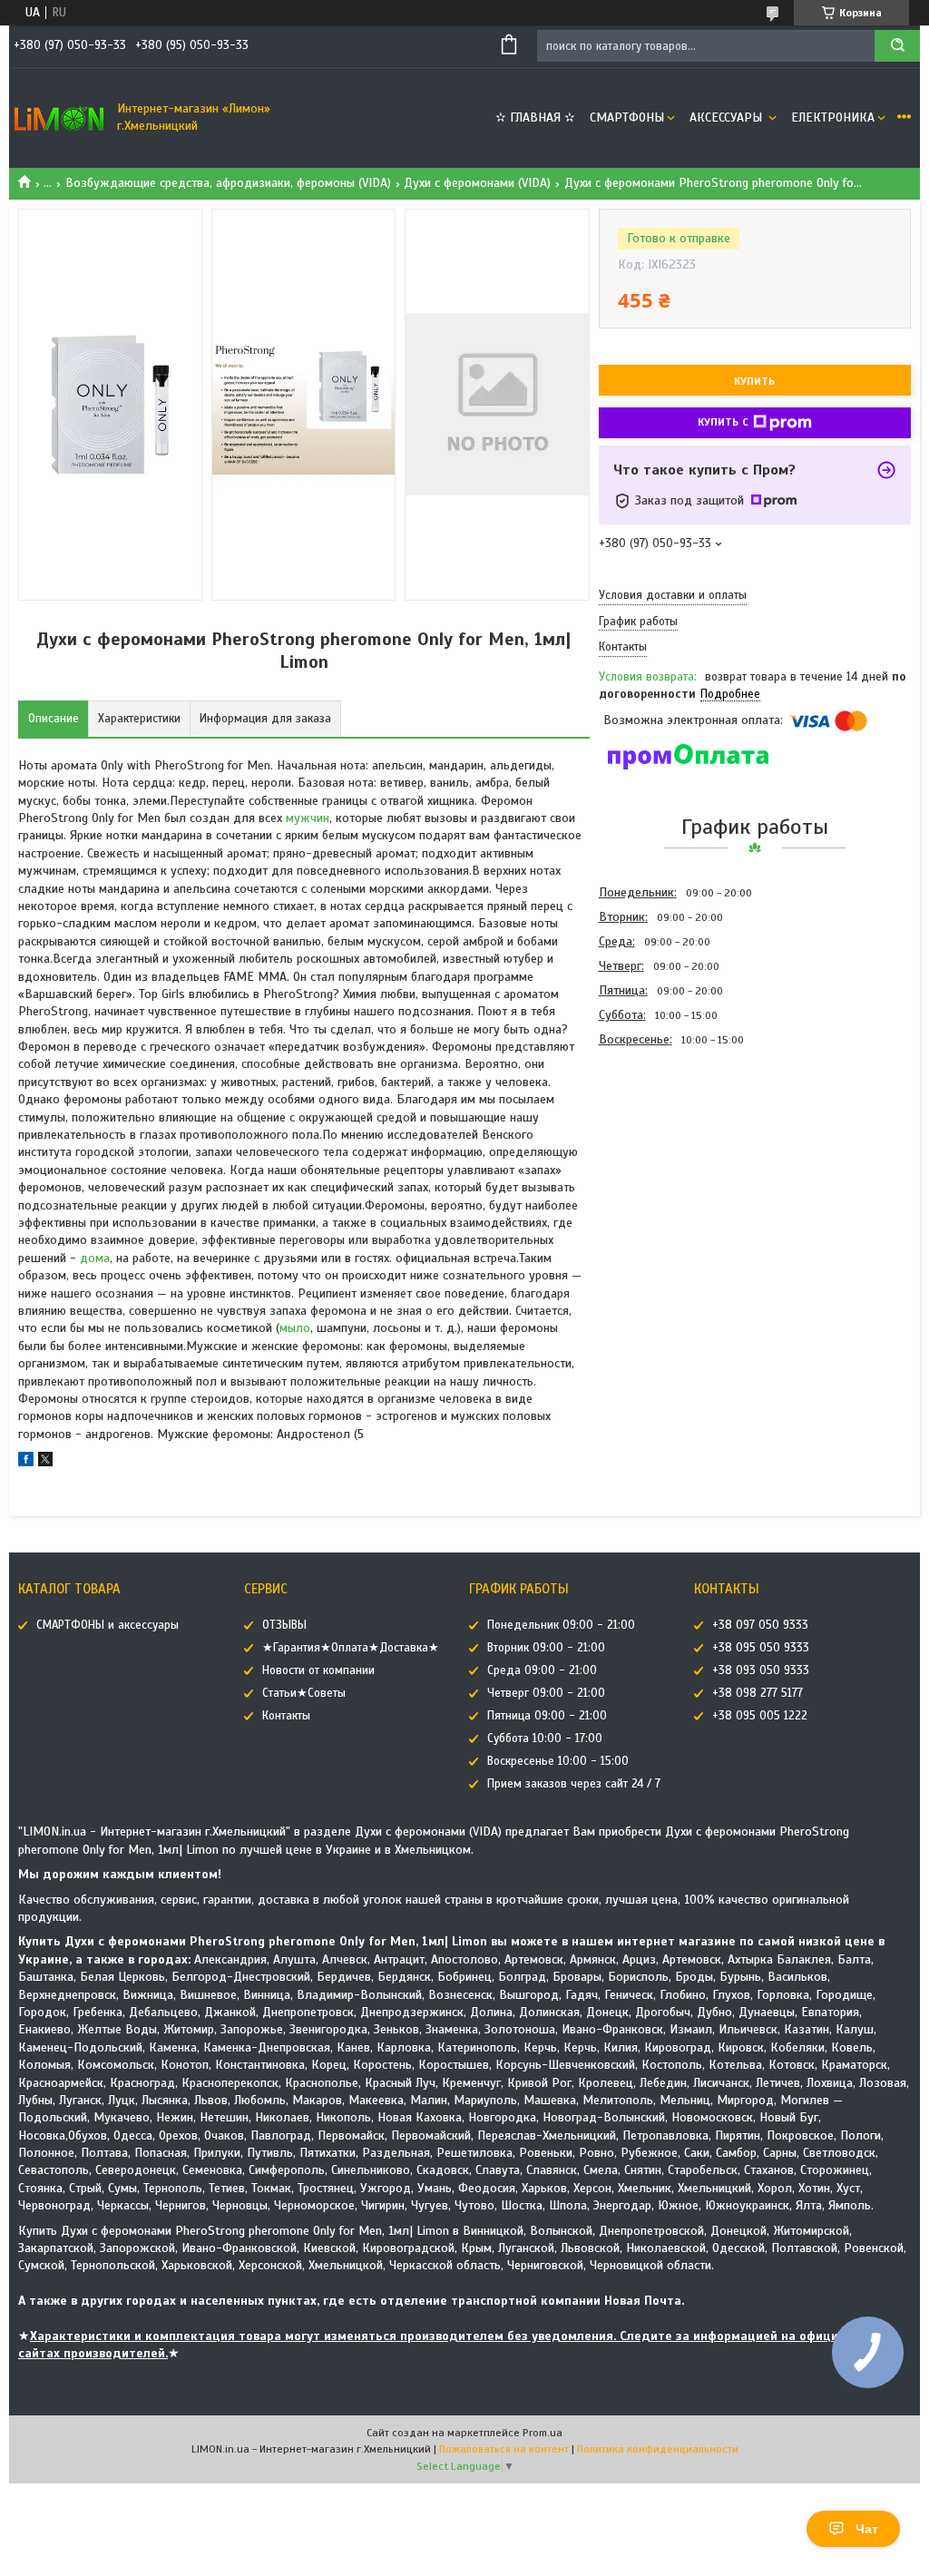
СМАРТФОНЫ (627, 118)
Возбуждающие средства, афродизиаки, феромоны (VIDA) (228, 183)
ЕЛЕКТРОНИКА (833, 118)
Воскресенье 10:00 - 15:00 (558, 1761)
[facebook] (26, 1462)
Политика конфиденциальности (658, 2449)
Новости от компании (318, 1670)
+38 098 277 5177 (758, 1693)
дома (95, 1258)
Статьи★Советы (304, 1693)
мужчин (308, 818)
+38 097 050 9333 (760, 1625)
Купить (754, 381)
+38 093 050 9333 (761, 1670)
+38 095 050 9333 (761, 1648)
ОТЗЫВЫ (284, 1625)
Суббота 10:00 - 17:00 (545, 1739)
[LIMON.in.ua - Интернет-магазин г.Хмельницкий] (59, 118)
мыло (295, 1328)
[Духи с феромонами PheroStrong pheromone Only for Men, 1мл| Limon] (663, 1150)
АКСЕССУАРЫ (728, 118)
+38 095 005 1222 (760, 1716)
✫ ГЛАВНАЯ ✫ (535, 118)
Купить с (723, 422)
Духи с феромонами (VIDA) (477, 183)
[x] (45, 1462)
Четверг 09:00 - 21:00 (546, 1693)
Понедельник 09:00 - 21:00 (561, 1625)
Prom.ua (543, 2433)
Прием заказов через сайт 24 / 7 (574, 1784)
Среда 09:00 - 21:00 (542, 1670)
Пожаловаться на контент (504, 2449)
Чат (867, 2529)
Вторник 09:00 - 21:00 (546, 1648)
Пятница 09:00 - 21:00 (547, 1716)
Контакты (286, 1716)
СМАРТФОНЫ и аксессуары (108, 1625)
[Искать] (897, 46)
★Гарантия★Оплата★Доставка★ (351, 1648)
